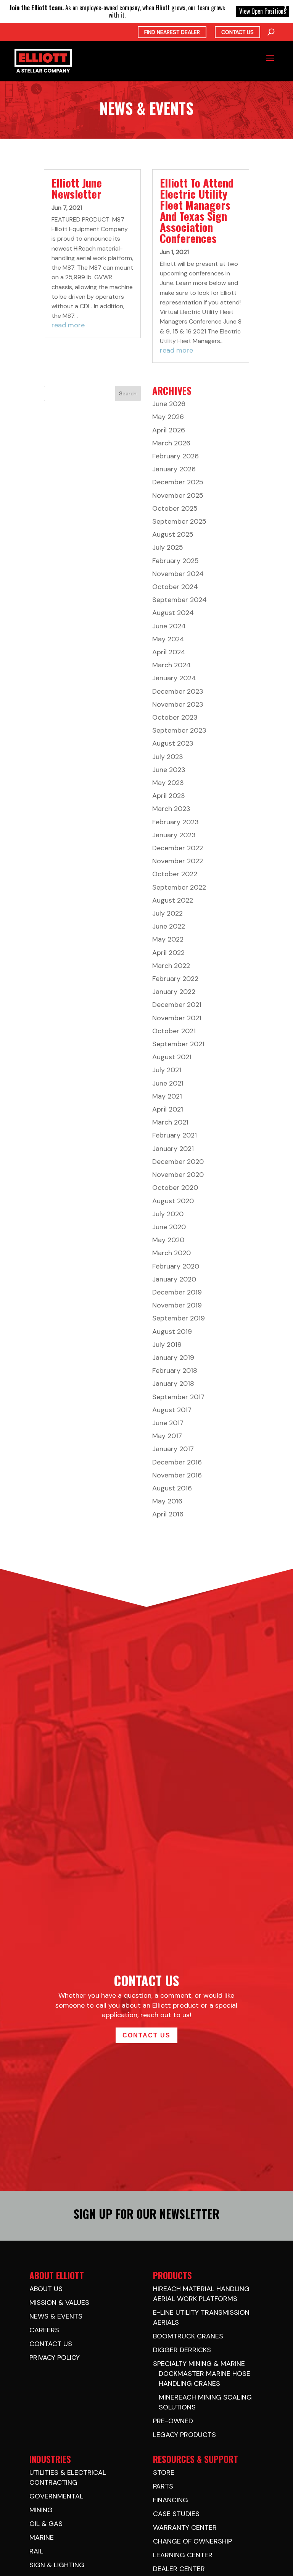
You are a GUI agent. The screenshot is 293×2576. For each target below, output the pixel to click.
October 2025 (175, 508)
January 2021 (173, 1149)
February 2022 (175, 979)
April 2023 (169, 796)
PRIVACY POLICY (55, 2358)
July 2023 (168, 757)
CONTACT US (51, 2344)
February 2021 (175, 1135)
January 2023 (174, 835)
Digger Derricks (182, 2350)
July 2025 (168, 547)
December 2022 (178, 848)
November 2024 (178, 574)
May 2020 (168, 1240)
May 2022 (168, 939)
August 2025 (173, 534)
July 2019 (167, 1345)
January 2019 (173, 1358)
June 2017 (168, 1423)
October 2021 (174, 1031)
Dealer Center (179, 2569)
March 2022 (171, 966)
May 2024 (168, 639)
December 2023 (178, 691)
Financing (171, 2500)
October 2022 (175, 874)
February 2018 (175, 1371)
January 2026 (174, 469)
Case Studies (176, 2514)
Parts (163, 2486)
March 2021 (170, 1122)
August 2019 (172, 1332)
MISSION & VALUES (59, 2303)
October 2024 (175, 587)
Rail (36, 2551)
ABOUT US (46, 2289)
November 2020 (178, 1175)
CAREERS (44, 2330)
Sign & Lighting (57, 2565)
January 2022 (174, 992)
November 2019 (177, 1305)
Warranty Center (185, 2527)
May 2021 (167, 1096)
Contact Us (237, 32)
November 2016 (177, 1475)
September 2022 (179, 887)
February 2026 (175, 456)
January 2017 (173, 1449)
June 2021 (168, 1083)
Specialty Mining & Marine (199, 2364)
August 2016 (172, 1488)
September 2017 (178, 1397)
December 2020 (178, 1162)
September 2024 (180, 600)
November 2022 (178, 861)
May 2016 (167, 1501)
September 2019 (179, 1318)
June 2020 (169, 1227)
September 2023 (179, 730)
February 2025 (175, 561)
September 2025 (179, 521)
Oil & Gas (46, 2524)
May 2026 (168, 417)
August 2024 (173, 613)
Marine (42, 2537)
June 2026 (169, 404)
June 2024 (169, 626)
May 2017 (167, 1436)
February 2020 (176, 1266)
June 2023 (169, 770)
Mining (41, 2510)
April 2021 (168, 1109)
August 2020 (173, 1201)
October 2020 (175, 1188)
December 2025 (178, 482)
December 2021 (177, 1005)
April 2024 (169, 652)
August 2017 (172, 1410)
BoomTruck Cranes (188, 2336)
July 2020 (168, 1214)
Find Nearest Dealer (172, 32)
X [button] (285, 8)
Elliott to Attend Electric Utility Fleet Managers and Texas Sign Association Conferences (197, 210)
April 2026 (169, 430)
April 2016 (168, 1514)
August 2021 (172, 1057)
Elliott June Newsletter (77, 188)
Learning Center (183, 2555)
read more (68, 325)
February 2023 (175, 822)
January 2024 (174, 678)
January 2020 (174, 1279)
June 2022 (169, 926)
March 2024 (171, 665)
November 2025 (178, 495)
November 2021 (177, 1018)
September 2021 (178, 1044)
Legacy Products (184, 2435)
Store (164, 2472)
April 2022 (168, 953)
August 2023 (173, 743)
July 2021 (167, 1070)
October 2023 (175, 717)
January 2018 (173, 1383)
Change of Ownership (192, 2541)
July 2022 (167, 913)
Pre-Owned (173, 2421)
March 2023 (171, 809)
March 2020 (171, 1253)
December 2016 (177, 1462)
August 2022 (173, 900)
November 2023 (178, 704)
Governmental (56, 2496)
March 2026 (171, 443)
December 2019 (177, 1292)
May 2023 (168, 783)
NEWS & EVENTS (56, 2316)
